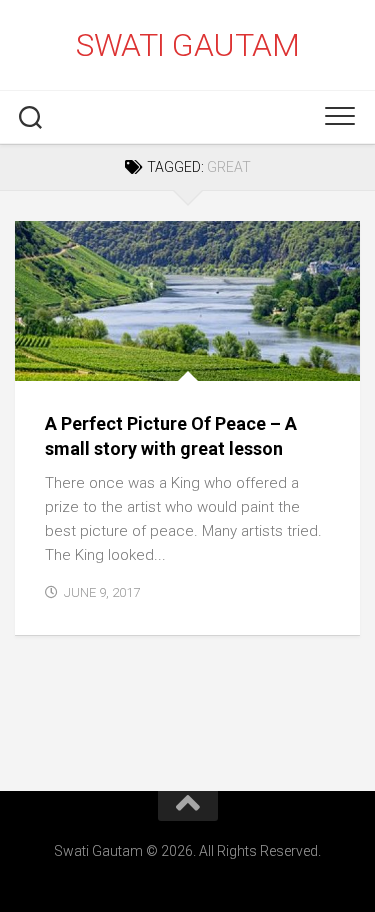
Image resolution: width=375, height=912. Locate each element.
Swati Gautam (187, 45)
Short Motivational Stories (130, 359)
